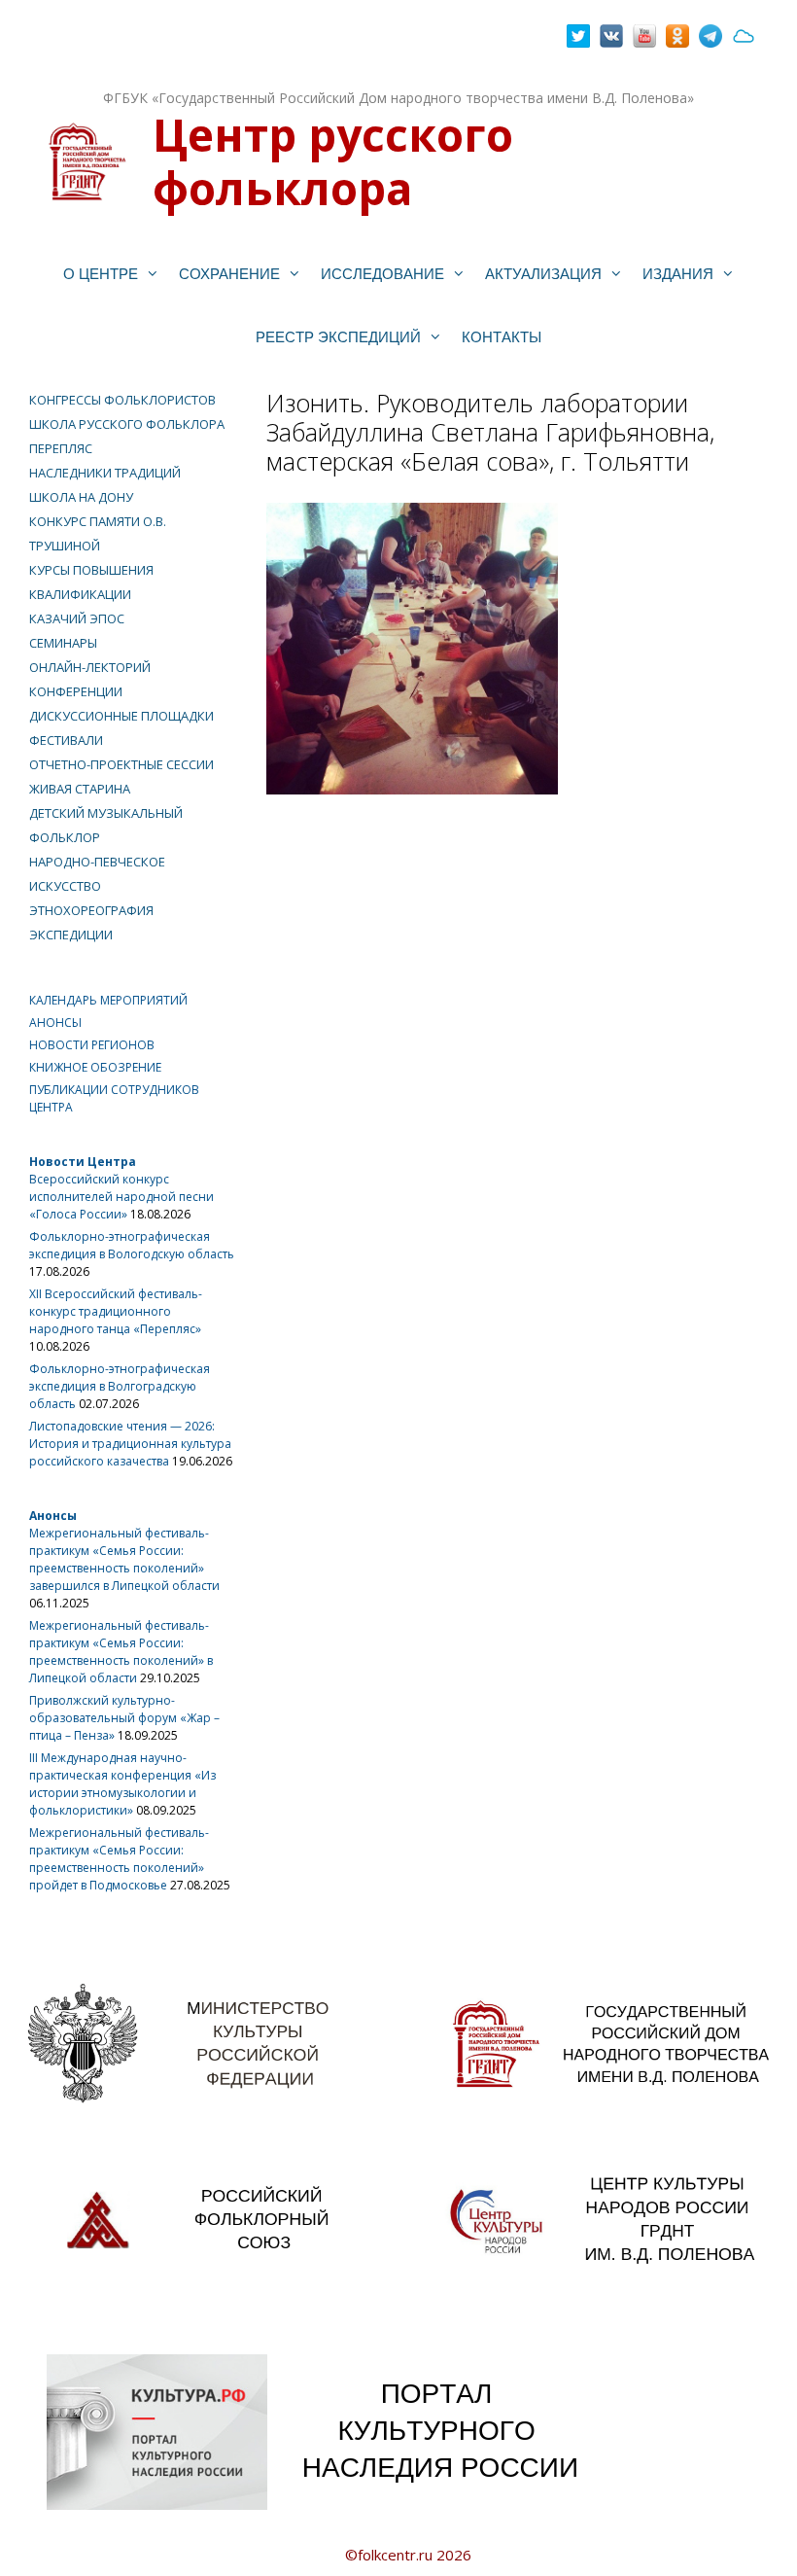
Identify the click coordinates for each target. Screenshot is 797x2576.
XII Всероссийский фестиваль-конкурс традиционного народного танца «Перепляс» (116, 1311)
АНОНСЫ (55, 1023)
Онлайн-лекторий (90, 667)
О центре (101, 274)
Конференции (76, 691)
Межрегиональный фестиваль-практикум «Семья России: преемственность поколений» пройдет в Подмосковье (119, 1859)
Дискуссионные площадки (121, 716)
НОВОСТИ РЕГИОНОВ (92, 1045)
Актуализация (543, 274)
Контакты (502, 337)
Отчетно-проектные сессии (121, 764)
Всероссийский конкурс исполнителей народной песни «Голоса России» (121, 1197)
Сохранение (229, 274)
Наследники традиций (105, 473)
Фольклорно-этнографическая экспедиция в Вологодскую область (132, 1245)
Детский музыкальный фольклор (106, 825)
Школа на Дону (81, 497)
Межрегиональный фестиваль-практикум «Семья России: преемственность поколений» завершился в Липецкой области (124, 1559)
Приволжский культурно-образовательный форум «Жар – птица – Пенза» (124, 1718)
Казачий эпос (77, 618)
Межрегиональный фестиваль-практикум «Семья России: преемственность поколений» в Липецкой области (121, 1652)
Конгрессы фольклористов (122, 400)
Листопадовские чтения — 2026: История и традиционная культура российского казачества (130, 1444)
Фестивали (66, 740)
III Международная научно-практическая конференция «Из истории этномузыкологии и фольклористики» (122, 1784)
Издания (678, 274)
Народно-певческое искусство (97, 874)
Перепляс (61, 448)
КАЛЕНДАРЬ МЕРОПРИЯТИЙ (108, 1000)
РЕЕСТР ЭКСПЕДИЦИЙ (338, 337)
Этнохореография (91, 910)
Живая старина (80, 789)
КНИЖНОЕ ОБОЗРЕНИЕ (95, 1067)
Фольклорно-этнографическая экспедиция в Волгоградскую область (120, 1386)
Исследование (382, 274)
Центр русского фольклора (333, 161)
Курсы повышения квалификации (91, 582)
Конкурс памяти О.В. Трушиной (98, 533)
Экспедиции (71, 935)
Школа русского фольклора (127, 424)
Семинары (63, 643)
